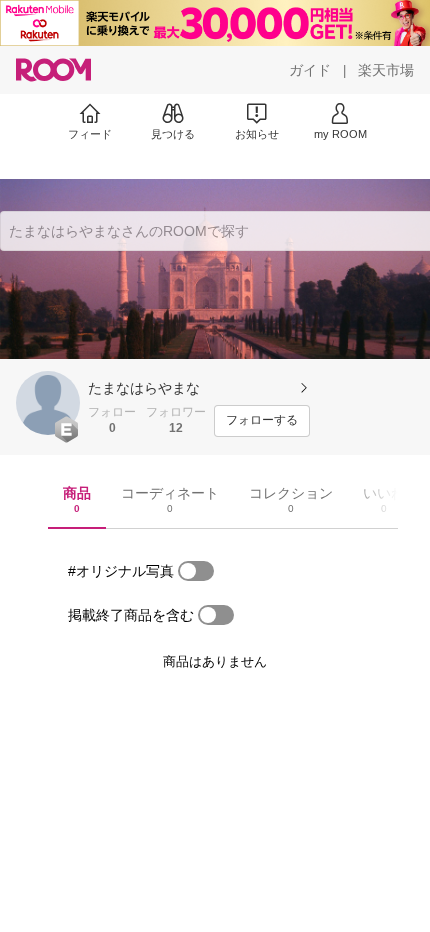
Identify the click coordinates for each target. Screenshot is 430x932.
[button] (48, 403)
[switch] (196, 571)
